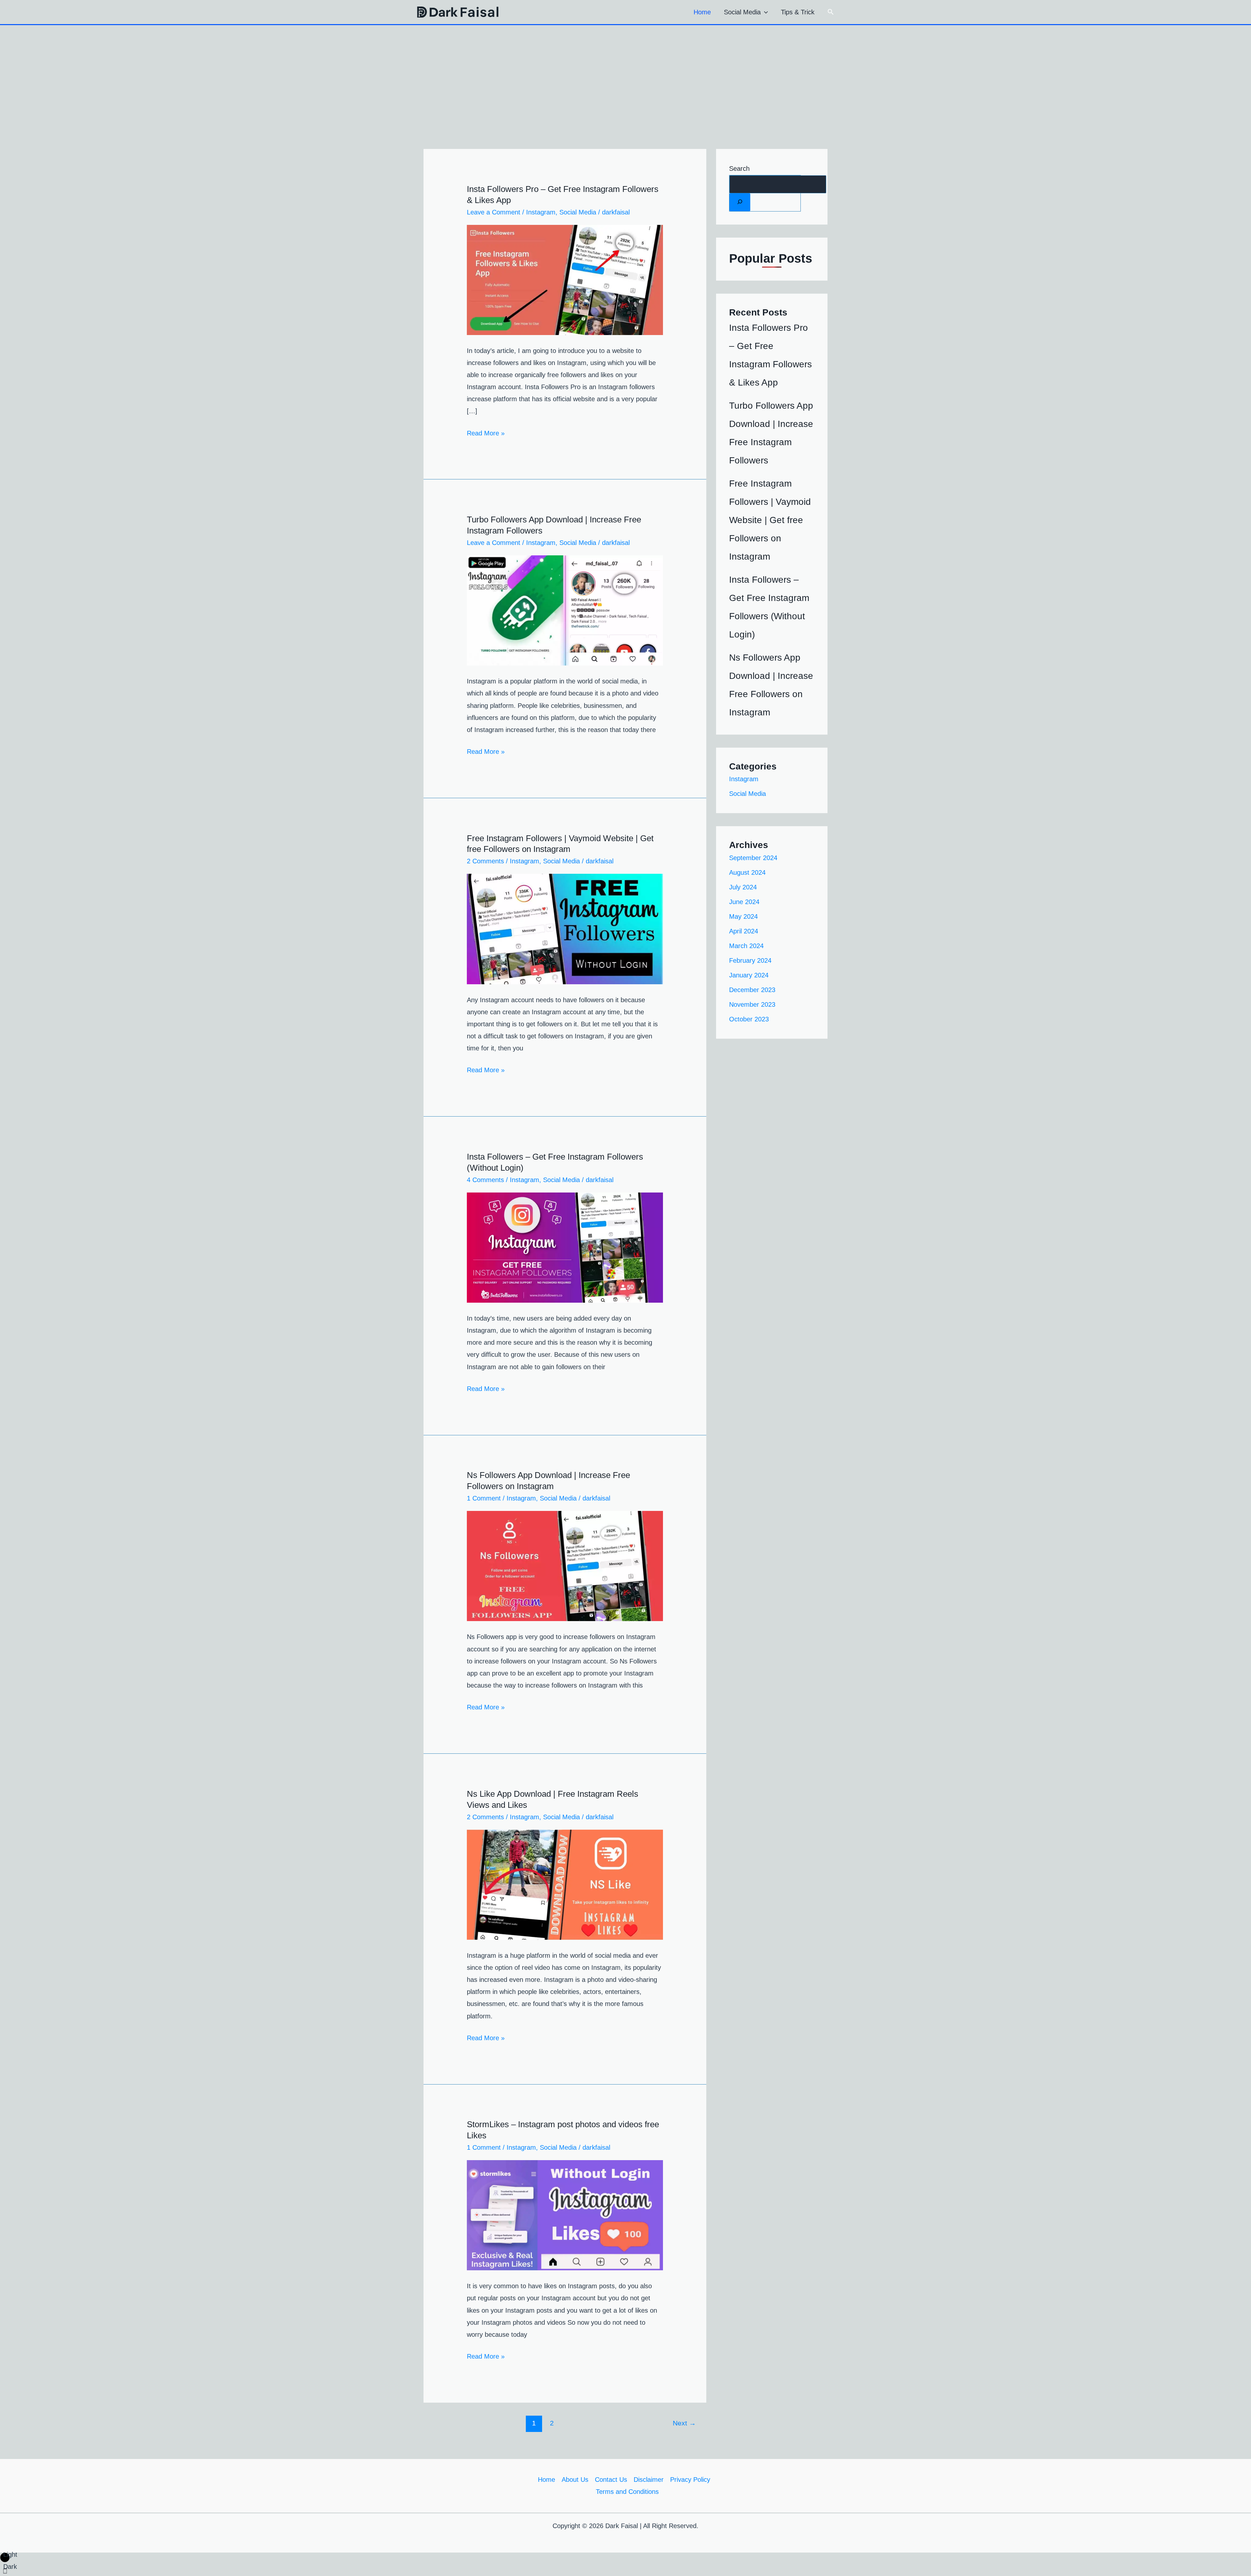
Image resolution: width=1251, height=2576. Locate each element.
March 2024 (746, 946)
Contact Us (611, 2480)
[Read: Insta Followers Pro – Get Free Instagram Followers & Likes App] (565, 279)
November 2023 (752, 1004)
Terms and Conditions (627, 2492)
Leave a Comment (494, 212)
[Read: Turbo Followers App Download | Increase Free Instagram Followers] (565, 610)
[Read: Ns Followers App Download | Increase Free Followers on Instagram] (565, 1566)
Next (684, 2423)
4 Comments (485, 1180)
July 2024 (743, 887)
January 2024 (749, 975)
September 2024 (753, 858)
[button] (764, 12)
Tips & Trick (798, 12)
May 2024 (743, 916)
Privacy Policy (690, 2480)
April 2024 (744, 931)
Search (739, 168)
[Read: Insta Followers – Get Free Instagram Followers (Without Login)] (565, 1247)
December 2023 (752, 990)
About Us (575, 2480)
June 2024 (744, 902)
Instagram (541, 212)
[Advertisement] (625, 74)
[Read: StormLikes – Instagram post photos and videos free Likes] (565, 2215)
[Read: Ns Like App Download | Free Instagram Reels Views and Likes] (565, 1884)
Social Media (742, 12)
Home (702, 12)
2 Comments (485, 861)
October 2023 (749, 1019)
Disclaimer (649, 2480)
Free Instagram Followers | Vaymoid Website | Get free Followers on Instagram (770, 520)
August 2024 (747, 872)
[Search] (740, 202)
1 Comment (484, 1498)
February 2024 (750, 960)
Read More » (486, 432)
